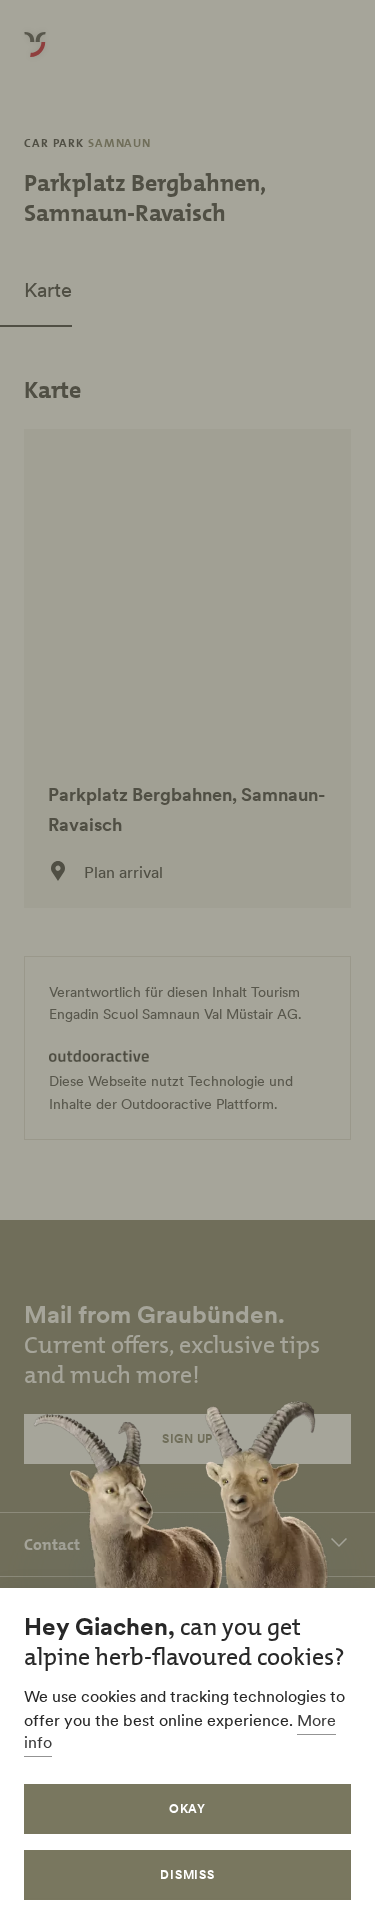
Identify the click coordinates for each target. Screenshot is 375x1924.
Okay (188, 1808)
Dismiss (188, 1874)
